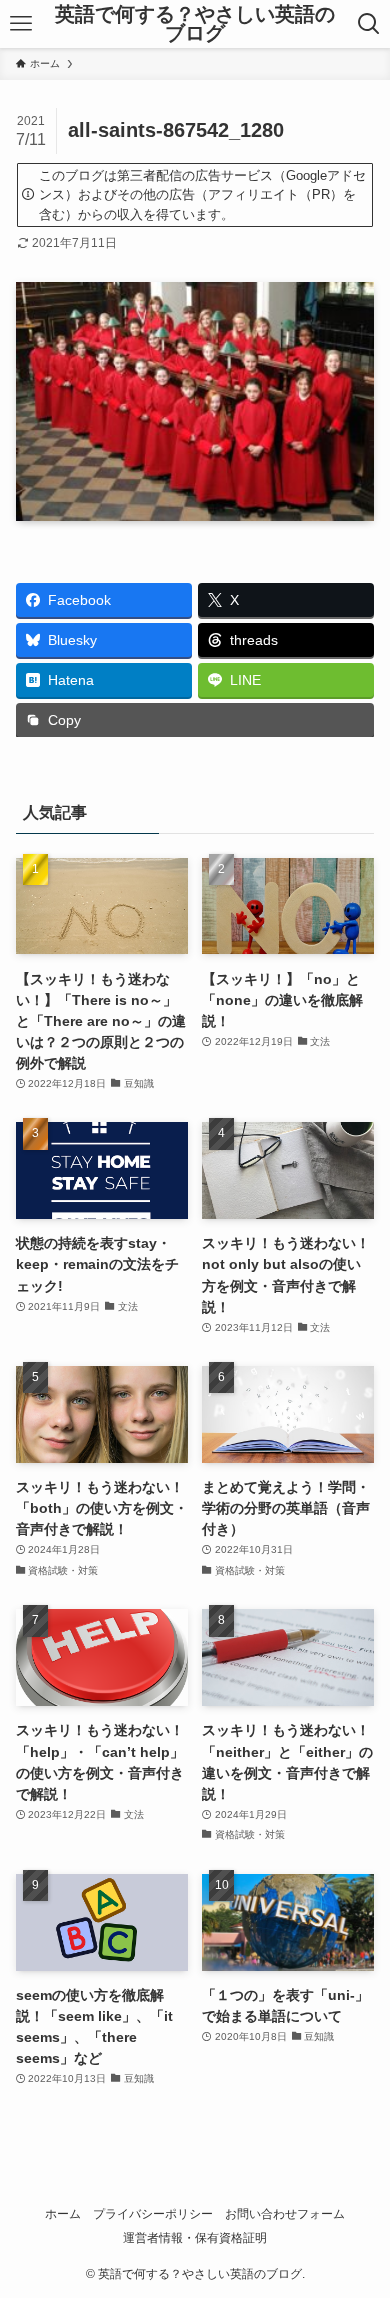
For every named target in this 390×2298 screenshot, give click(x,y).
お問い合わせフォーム (285, 2213)
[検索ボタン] (369, 24)
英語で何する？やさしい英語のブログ (195, 24)
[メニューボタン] (20, 24)
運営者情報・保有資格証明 (195, 2237)
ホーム (63, 2213)
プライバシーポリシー (153, 2213)
